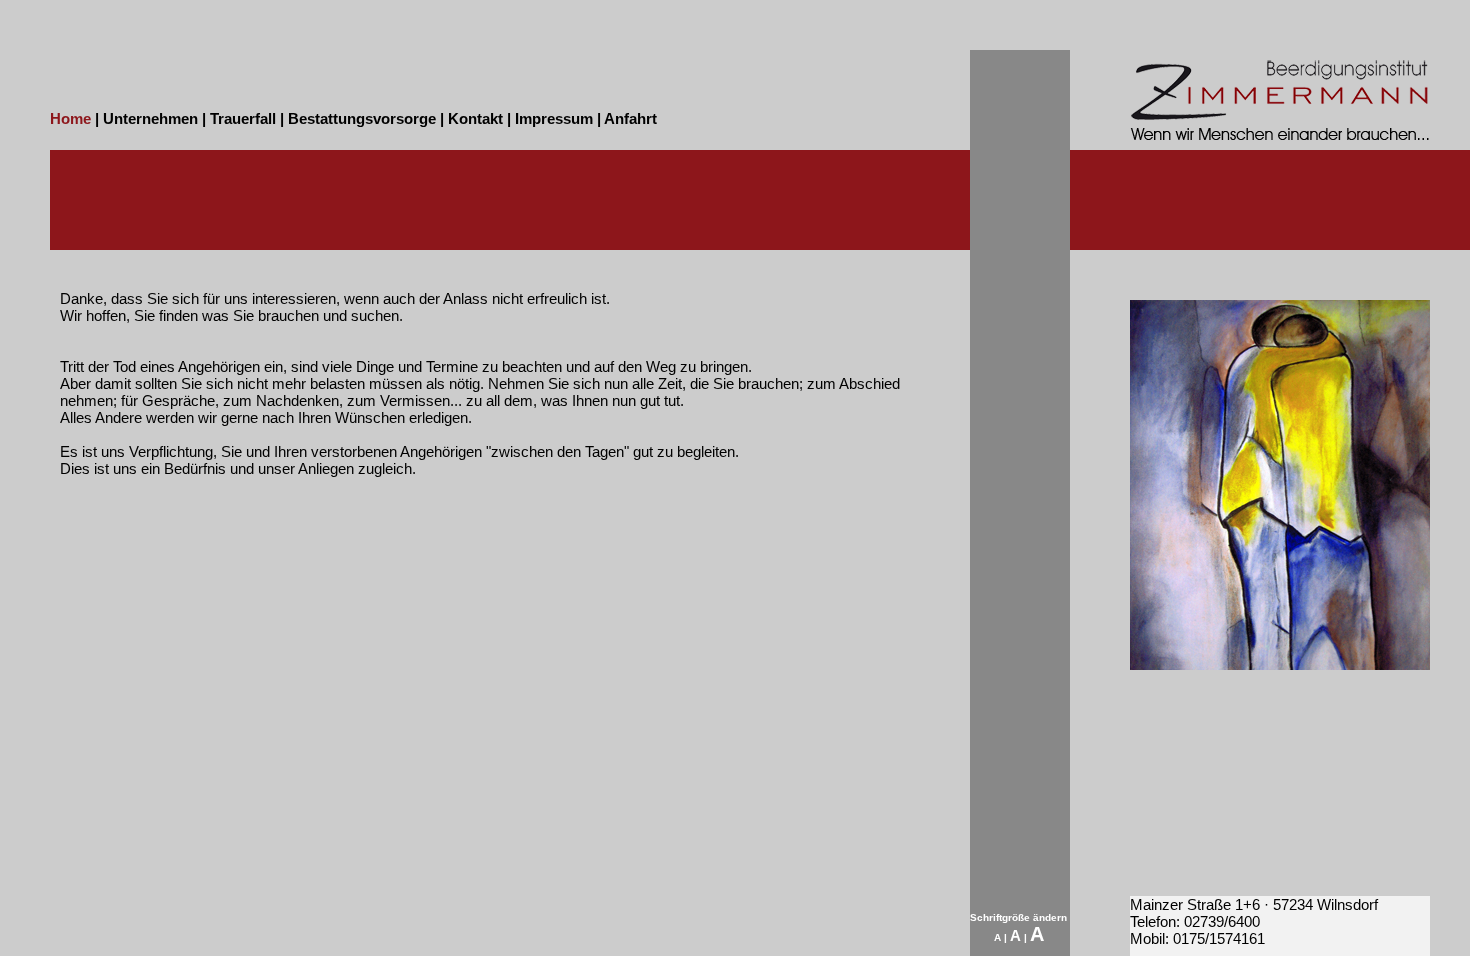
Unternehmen (150, 118)
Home (70, 118)
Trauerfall (243, 118)
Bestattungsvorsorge (362, 118)
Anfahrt (630, 118)
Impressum (554, 118)
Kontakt (475, 118)
